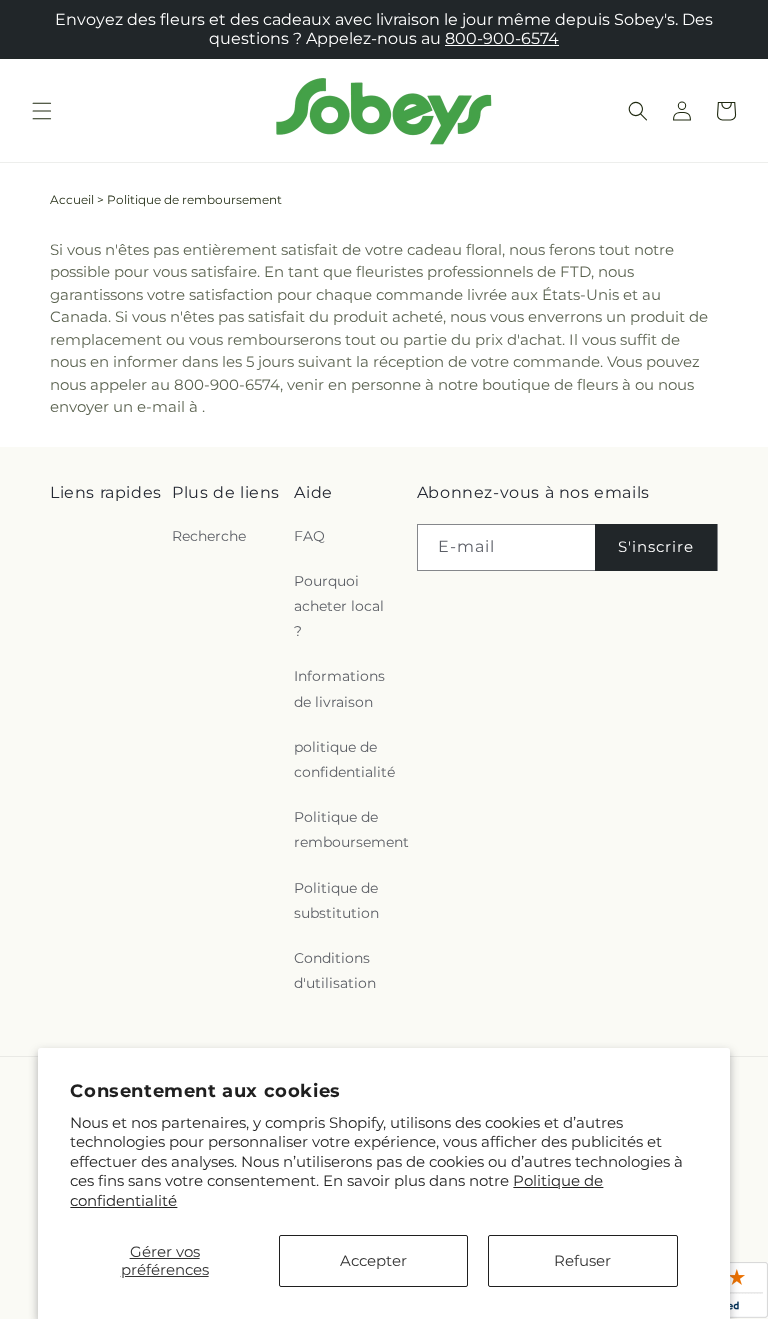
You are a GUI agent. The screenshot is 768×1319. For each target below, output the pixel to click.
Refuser (582, 1260)
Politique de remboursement (351, 829)
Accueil (72, 199)
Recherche (209, 536)
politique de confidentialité (344, 759)
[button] (42, 111)
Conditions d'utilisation (335, 970)
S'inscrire (656, 546)
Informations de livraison (339, 688)
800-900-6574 (502, 38)
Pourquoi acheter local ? (339, 606)
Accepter (373, 1260)
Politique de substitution (336, 900)
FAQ (309, 536)
